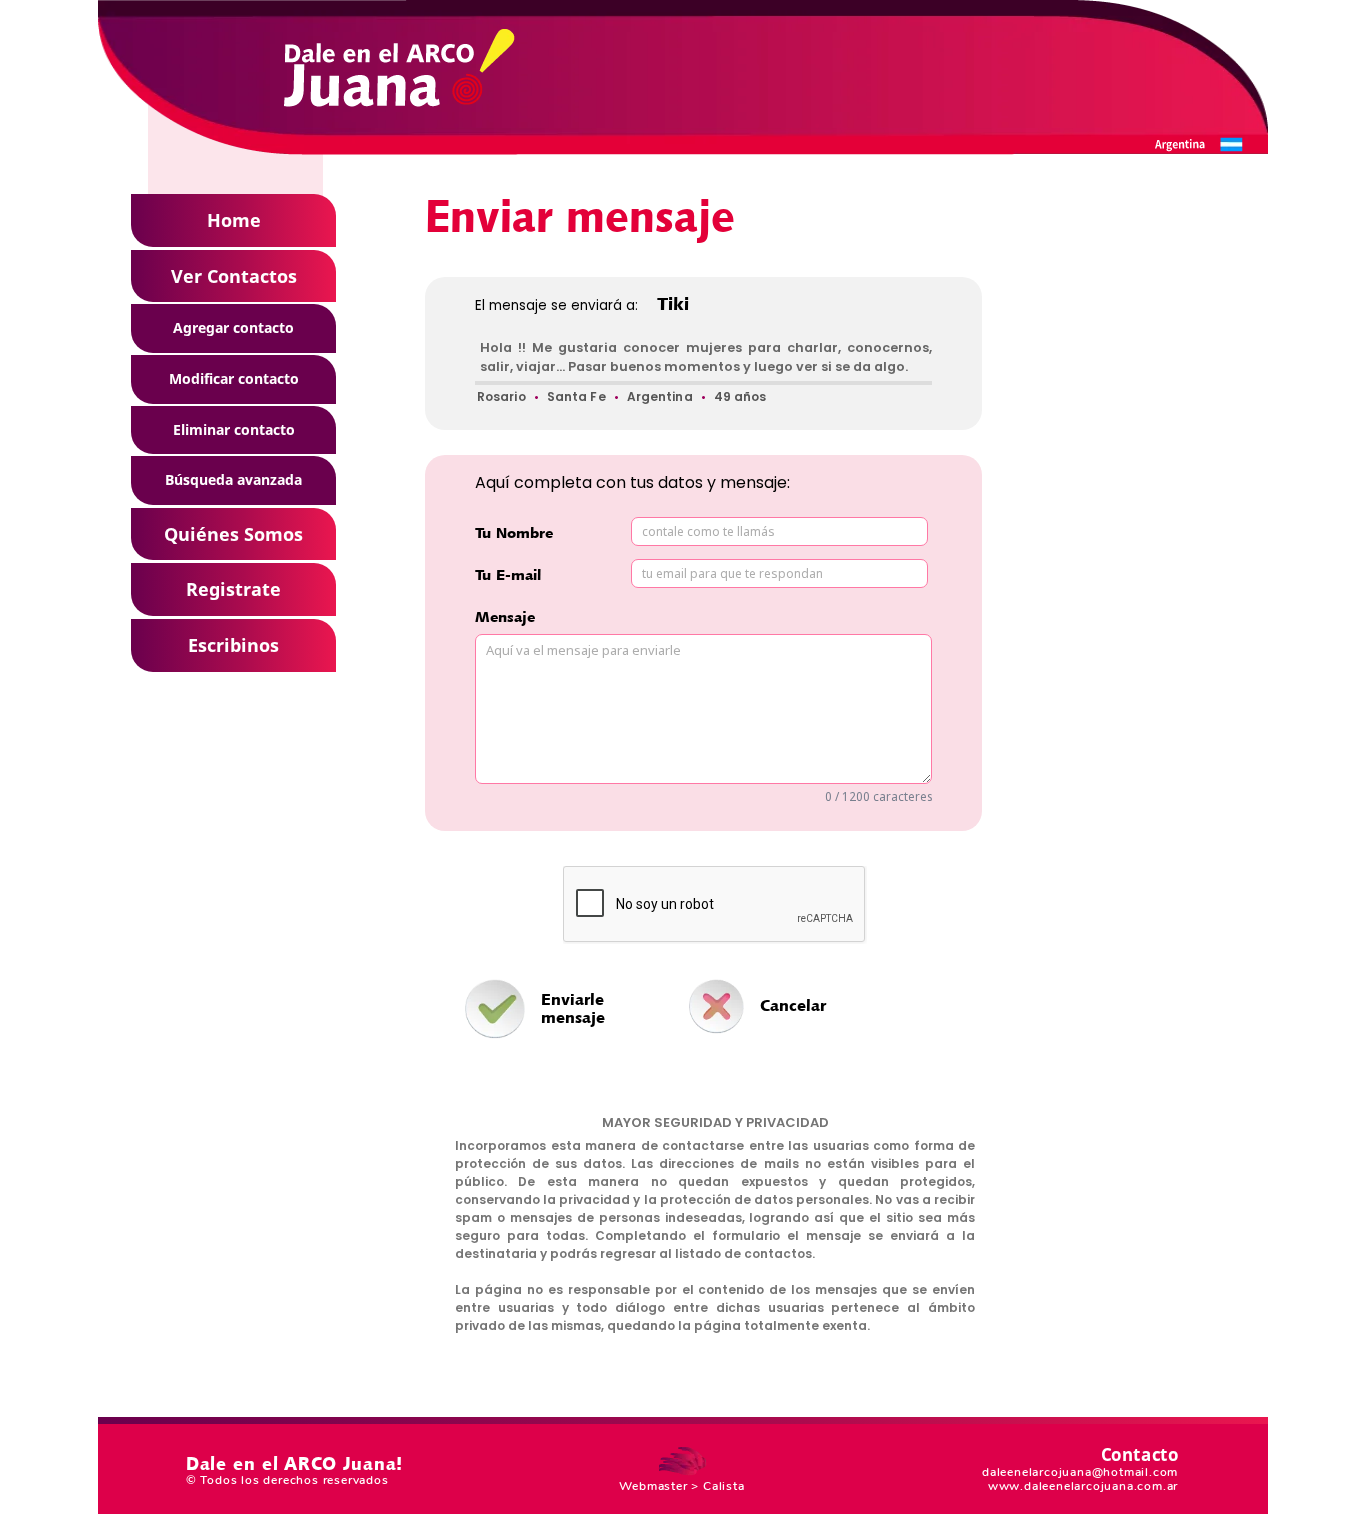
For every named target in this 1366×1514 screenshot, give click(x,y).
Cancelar (793, 1005)
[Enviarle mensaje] (495, 1009)
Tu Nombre (514, 532)
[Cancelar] (746, 972)
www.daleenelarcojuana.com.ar (1083, 1486)
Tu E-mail (508, 574)
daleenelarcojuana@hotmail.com (1080, 1472)
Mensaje (505, 616)
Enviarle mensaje (573, 1008)
